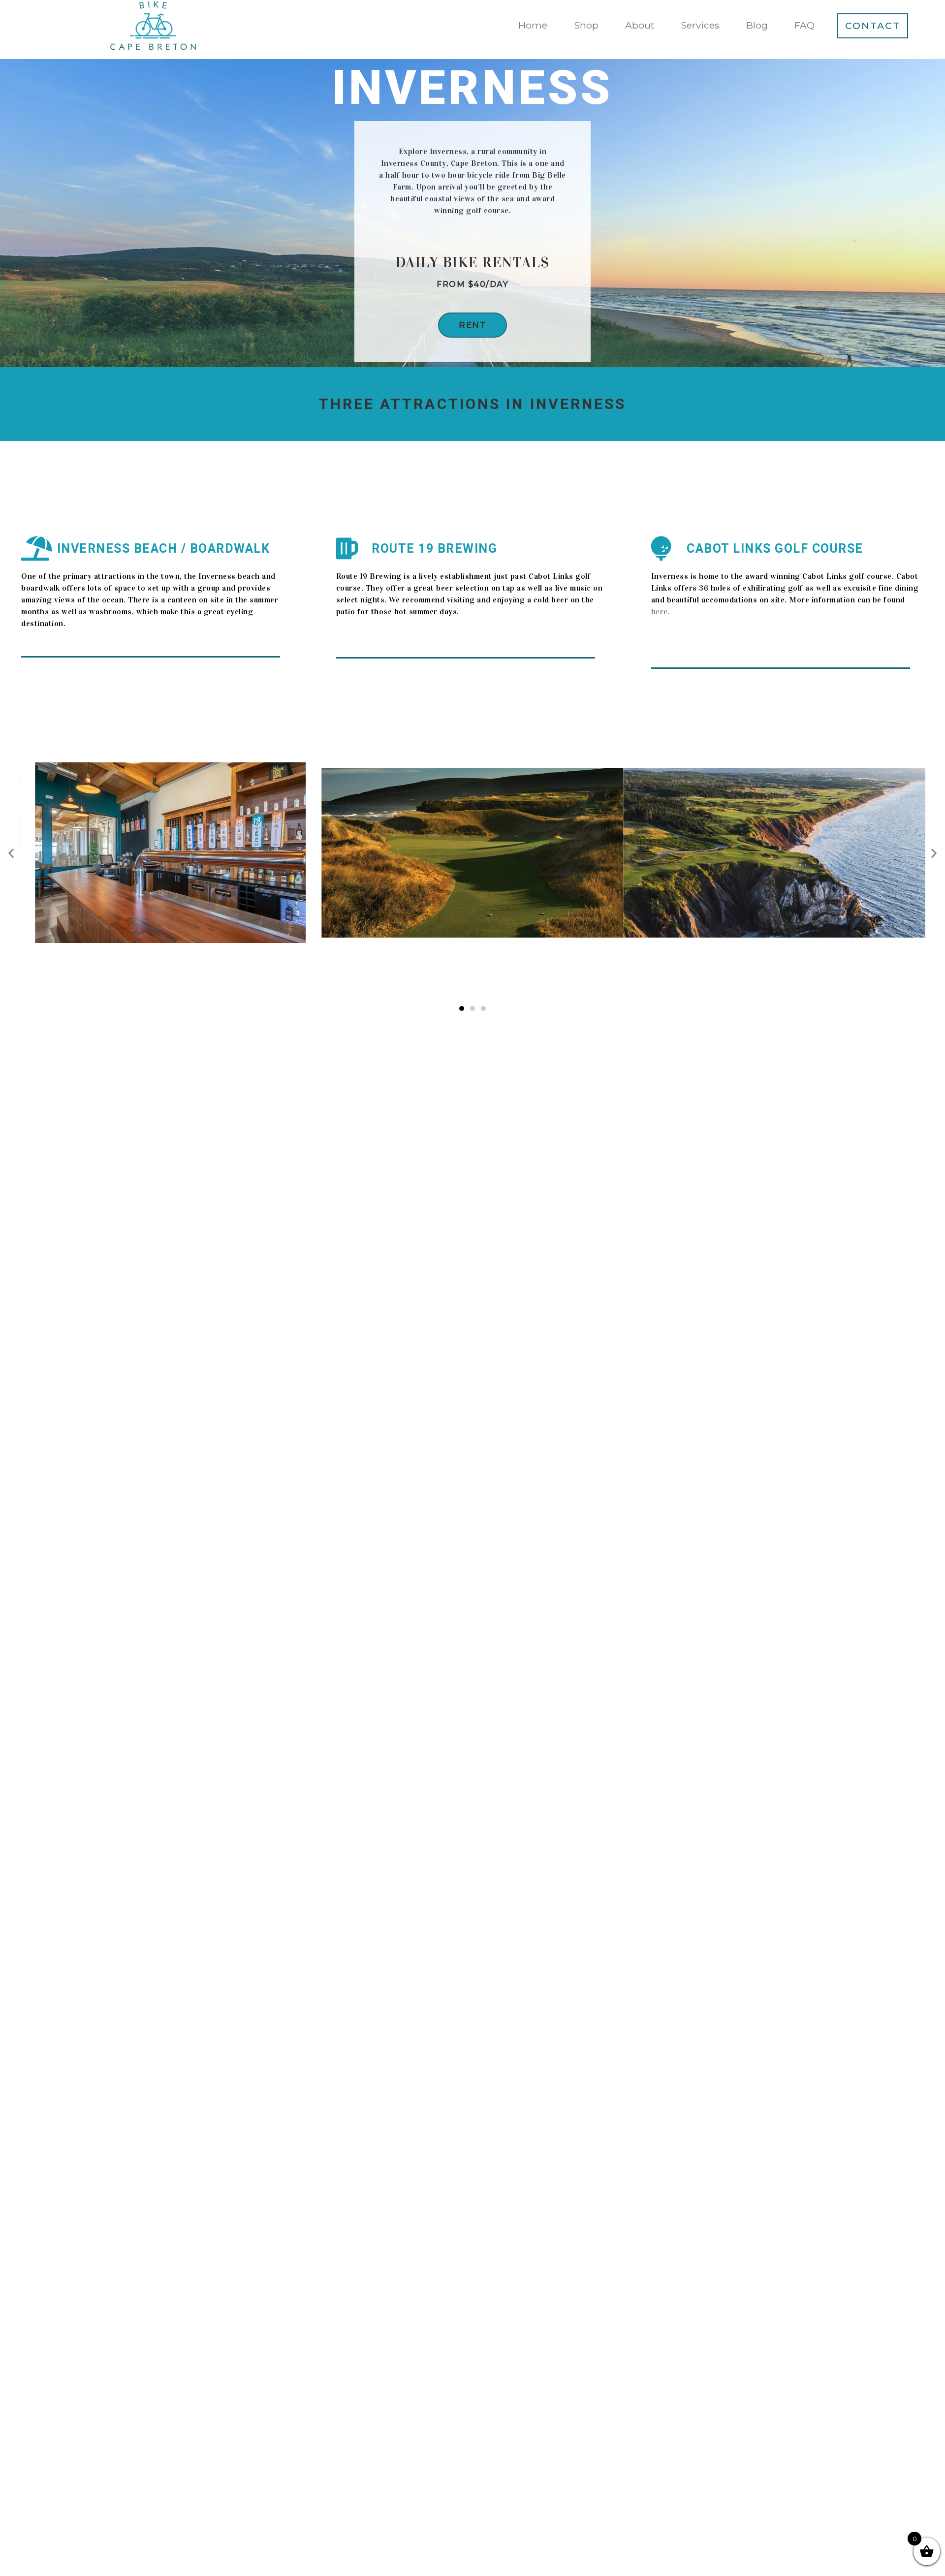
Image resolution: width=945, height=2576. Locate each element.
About (640, 25)
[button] (472, 325)
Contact (873, 26)
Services (700, 25)
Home (533, 25)
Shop (586, 25)
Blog (757, 25)
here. (661, 612)
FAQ (804, 25)
